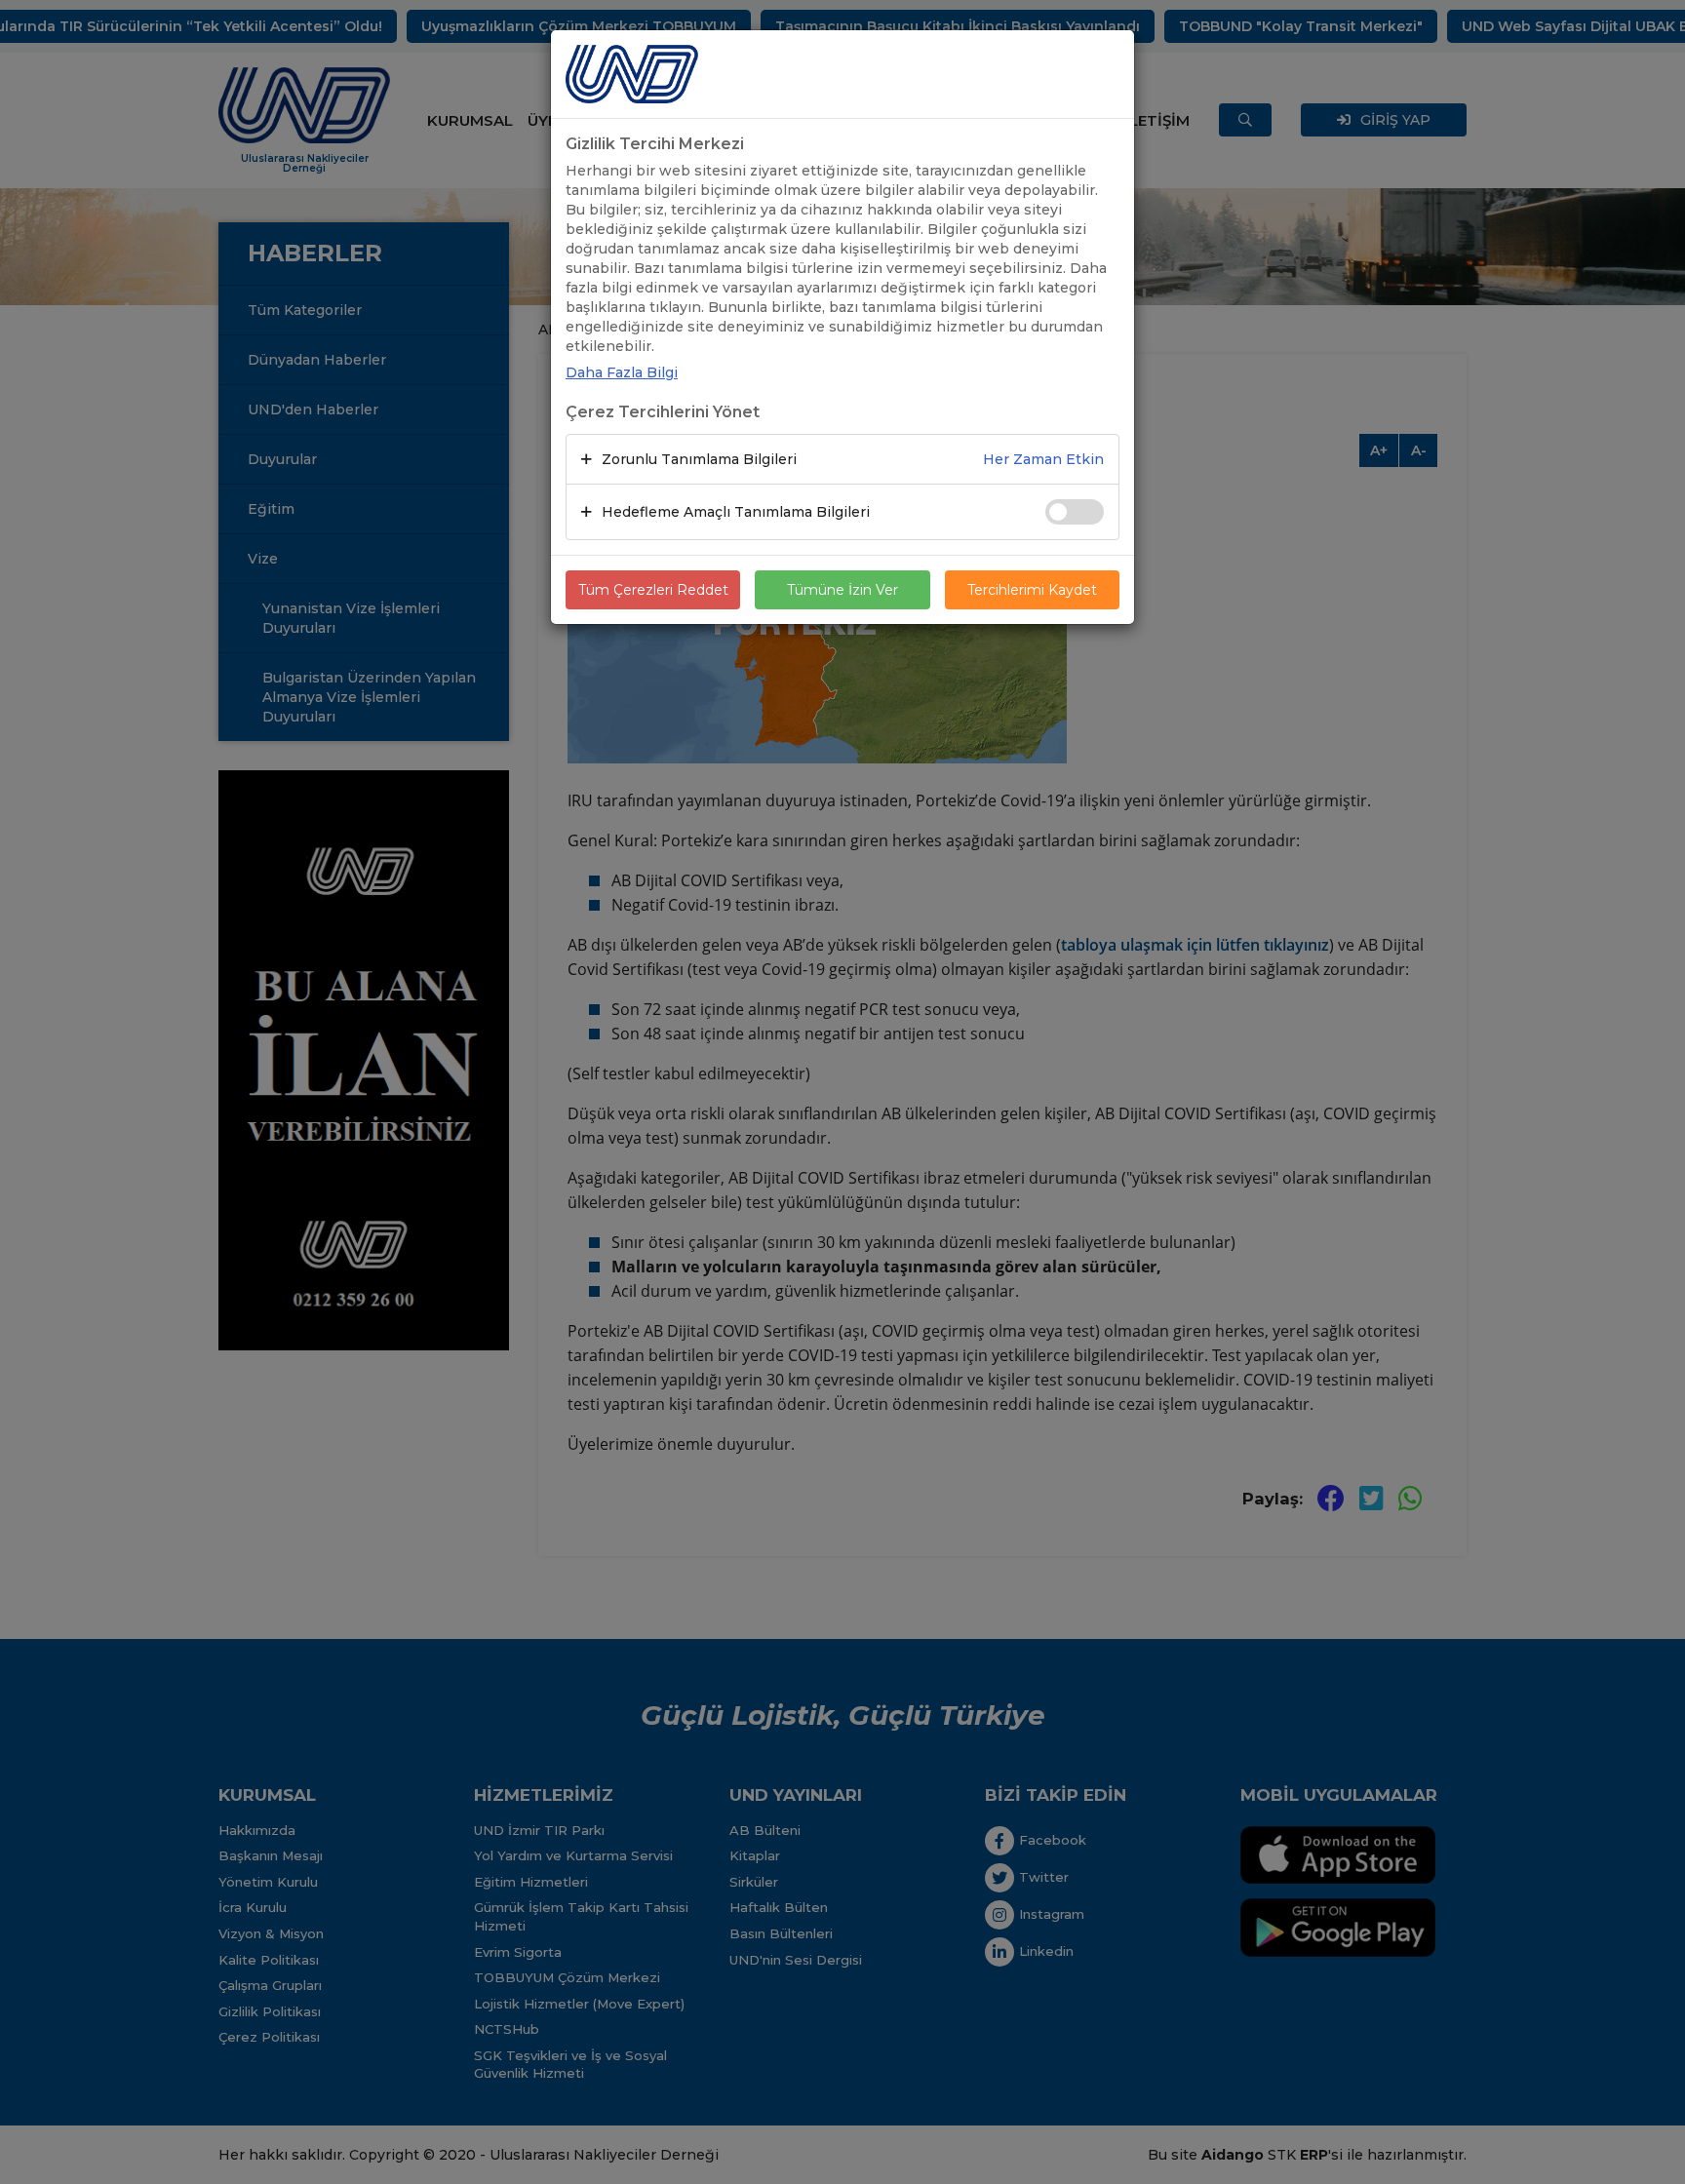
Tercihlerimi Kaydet (1032, 590)
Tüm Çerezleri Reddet (653, 590)
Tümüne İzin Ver (842, 590)
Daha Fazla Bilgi (622, 372)
